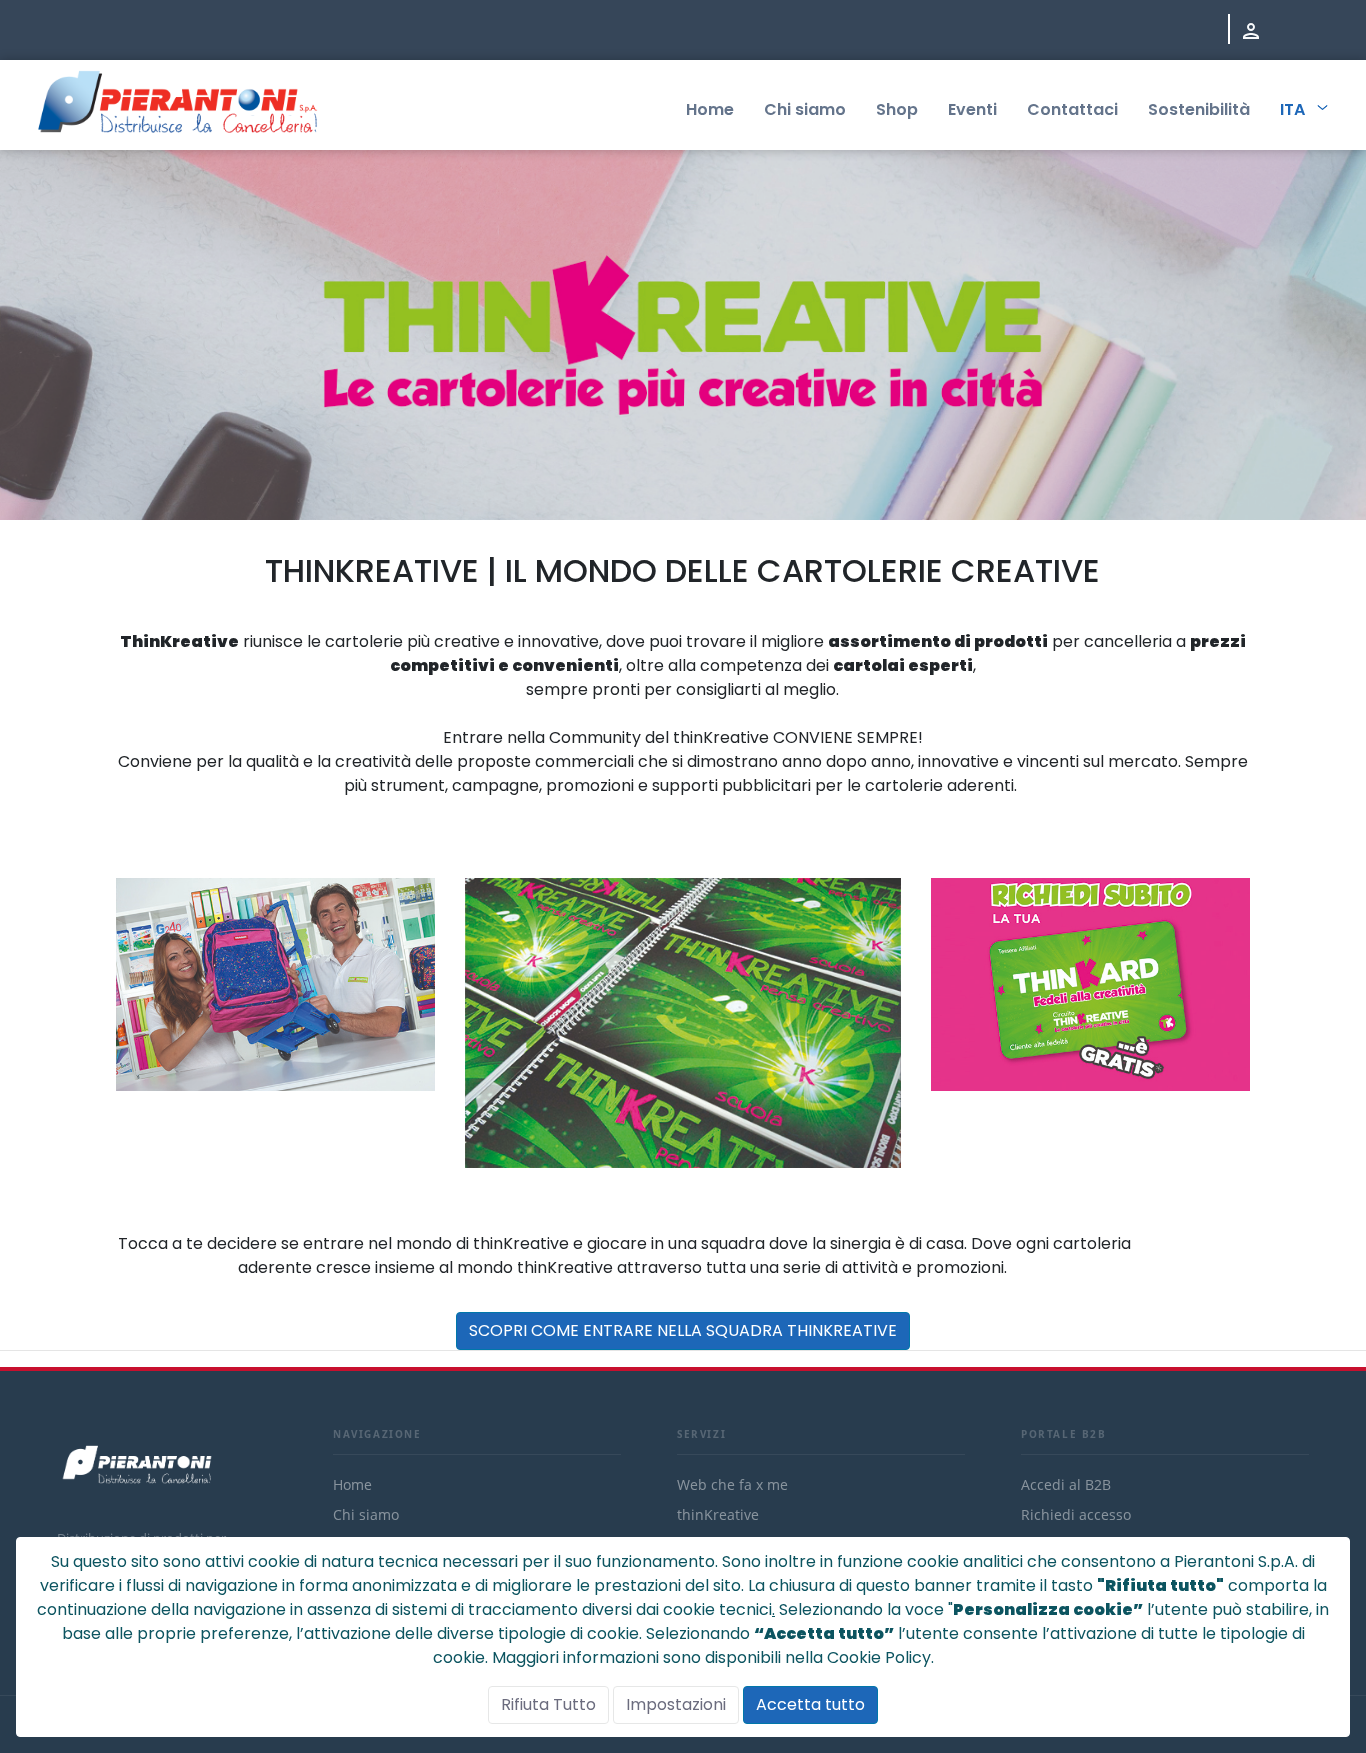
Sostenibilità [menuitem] (1199, 109)
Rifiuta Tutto (548, 1704)
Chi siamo (366, 1514)
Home (352, 1484)
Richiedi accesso (1076, 1514)
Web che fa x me (732, 1484)
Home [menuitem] (710, 109)
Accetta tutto (810, 1704)
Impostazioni (676, 1704)
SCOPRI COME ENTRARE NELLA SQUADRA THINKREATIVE (683, 1330)
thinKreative (718, 1514)
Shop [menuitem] (897, 109)
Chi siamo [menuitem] (805, 109)
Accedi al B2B (1066, 1484)
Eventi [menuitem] (972, 109)
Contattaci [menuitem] (1072, 109)
